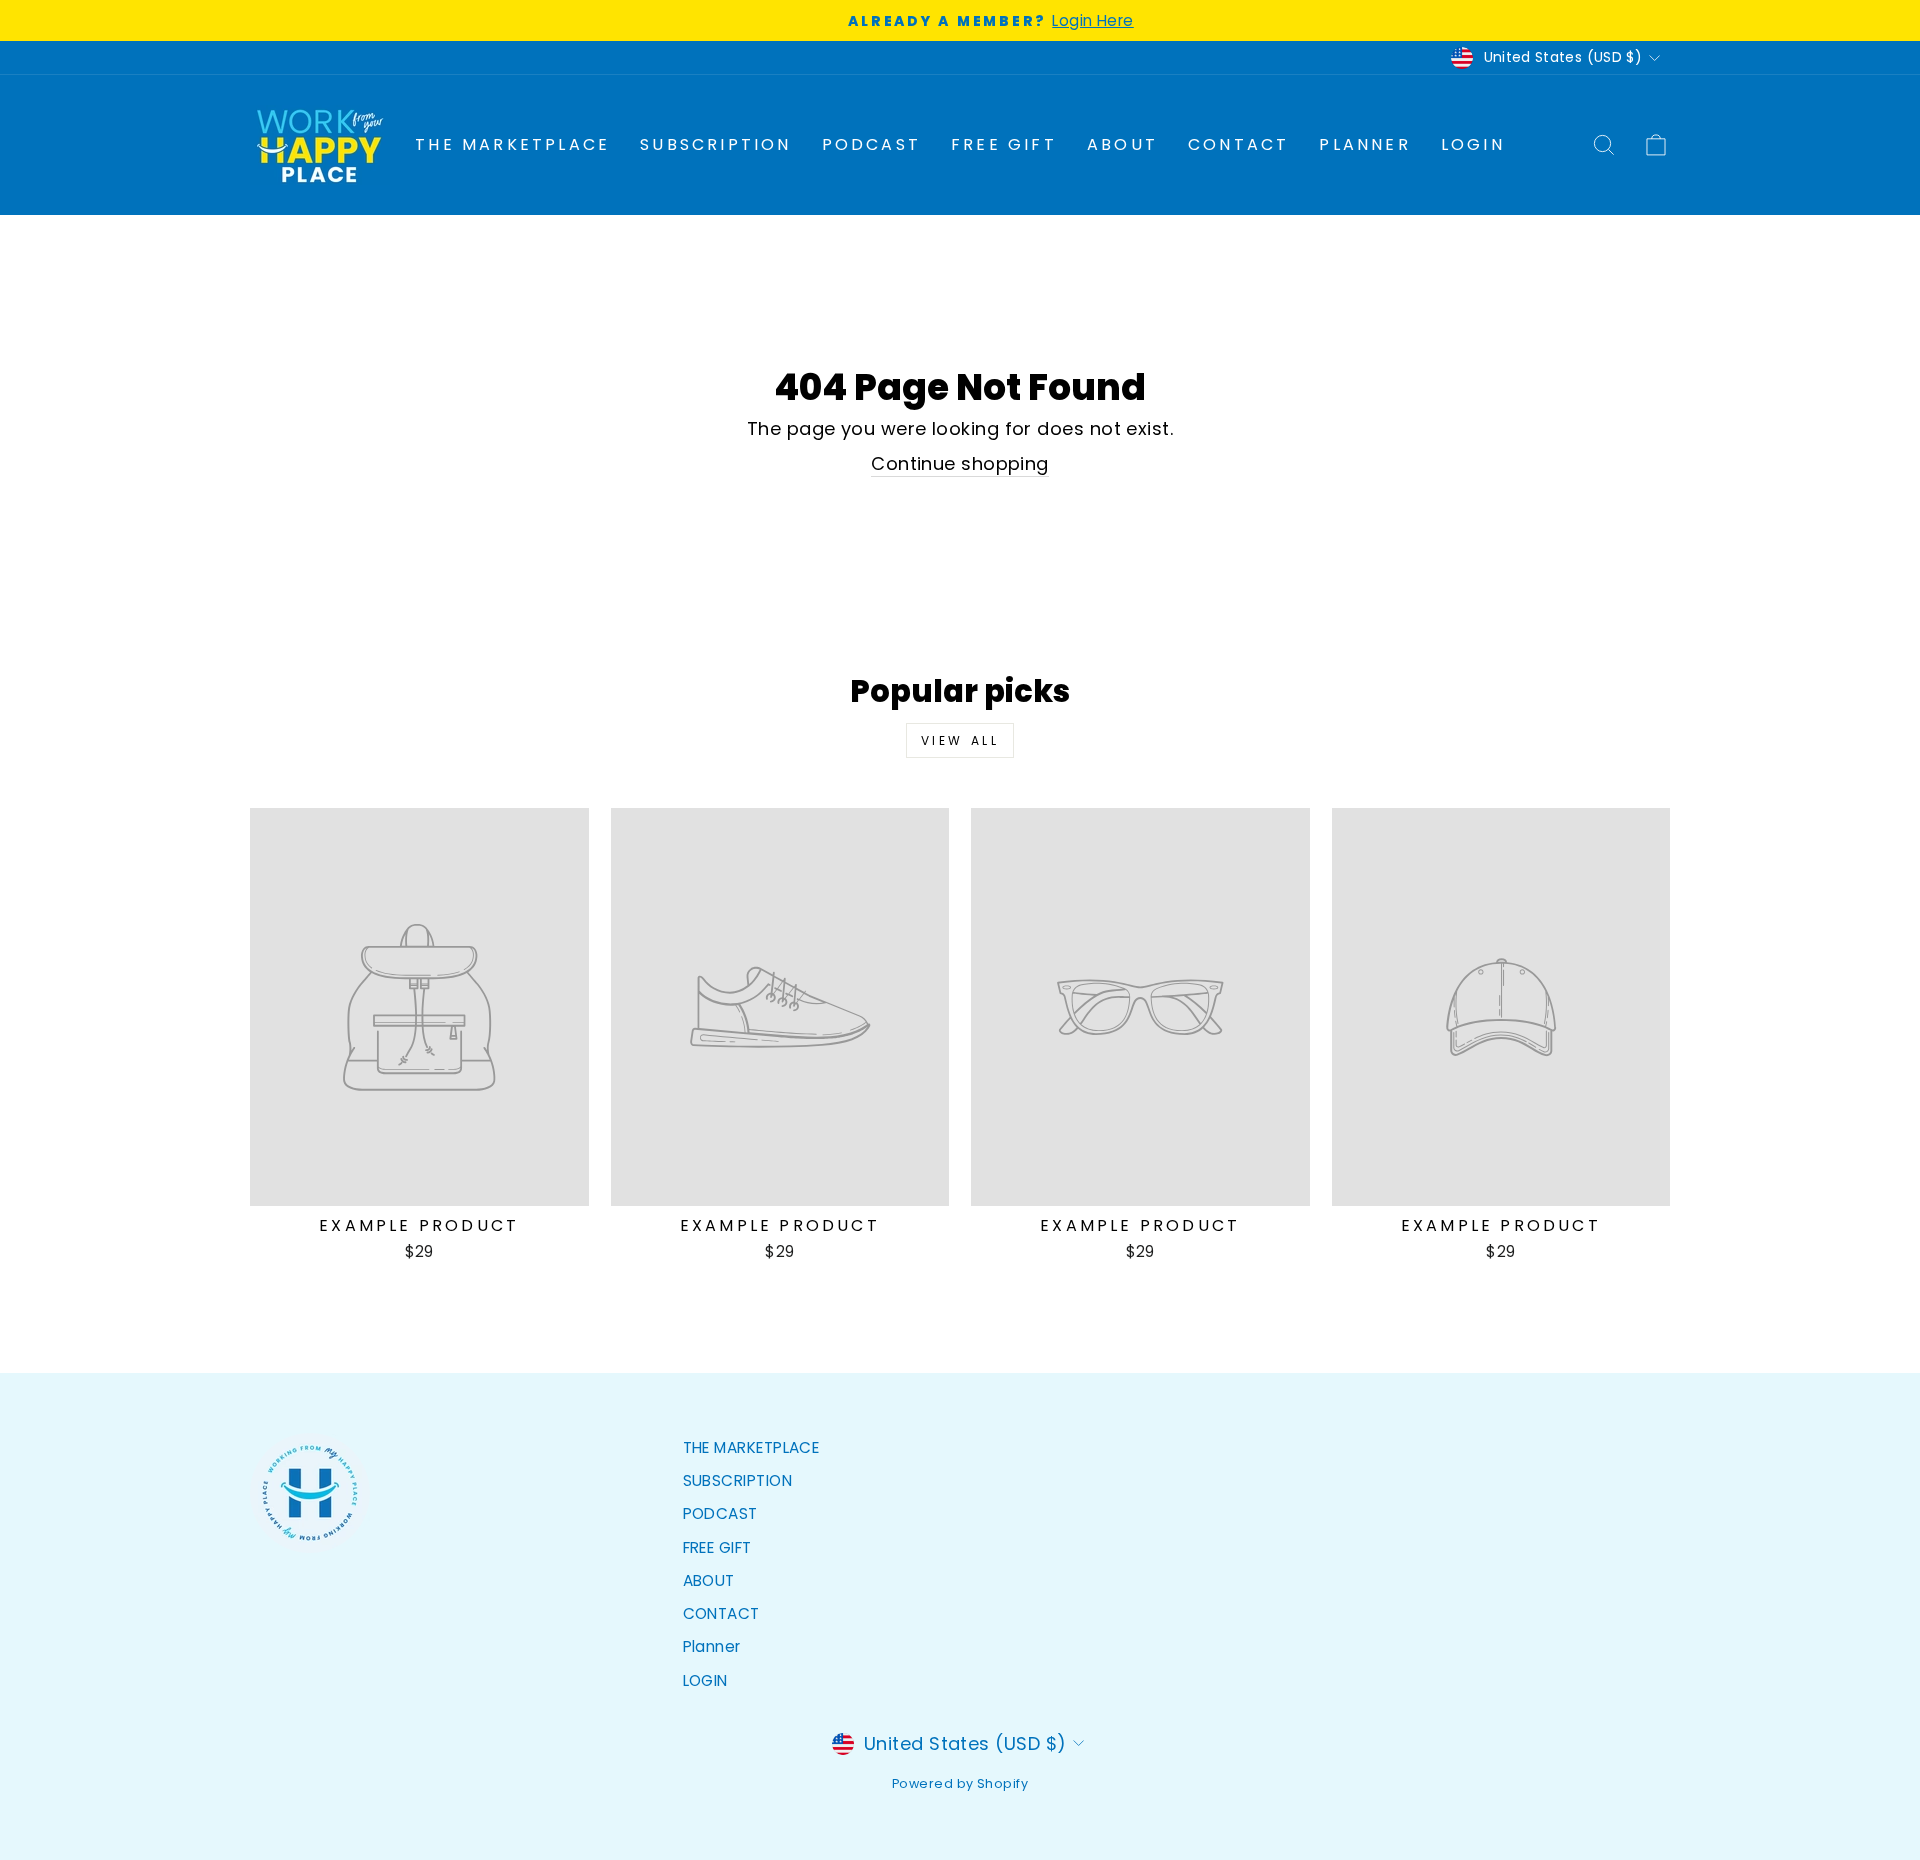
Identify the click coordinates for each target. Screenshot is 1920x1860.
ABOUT (1122, 144)
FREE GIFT (1004, 144)
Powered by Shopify (960, 1783)
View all (960, 740)
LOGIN (1473, 144)
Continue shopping (960, 463)
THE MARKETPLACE (512, 144)
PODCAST (871, 144)
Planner (1364, 144)
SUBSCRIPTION (715, 144)
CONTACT (1238, 144)
